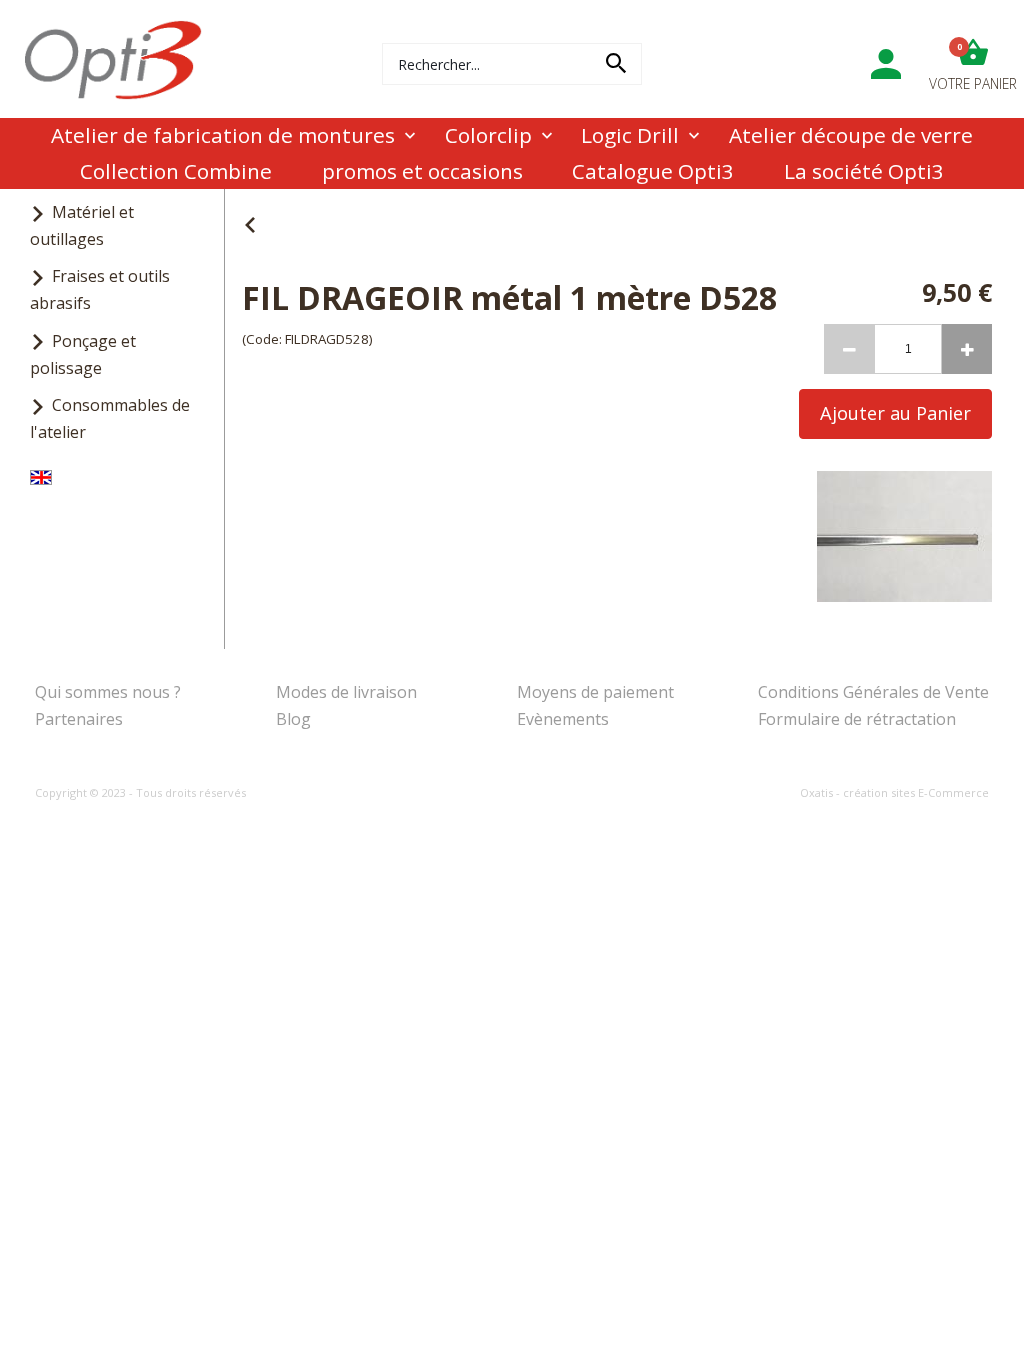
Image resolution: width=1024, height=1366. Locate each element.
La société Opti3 (864, 171)
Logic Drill (630, 135)
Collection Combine (176, 171)
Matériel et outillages (82, 225)
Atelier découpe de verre (851, 135)
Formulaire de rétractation (857, 719)
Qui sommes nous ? (108, 692)
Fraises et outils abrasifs (100, 289)
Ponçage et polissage (83, 354)
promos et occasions (422, 171)
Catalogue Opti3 (653, 171)
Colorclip (488, 135)
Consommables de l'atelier (110, 418)
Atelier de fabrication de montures (223, 135)
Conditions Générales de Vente (873, 692)
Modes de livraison (346, 692)
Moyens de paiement (595, 692)
